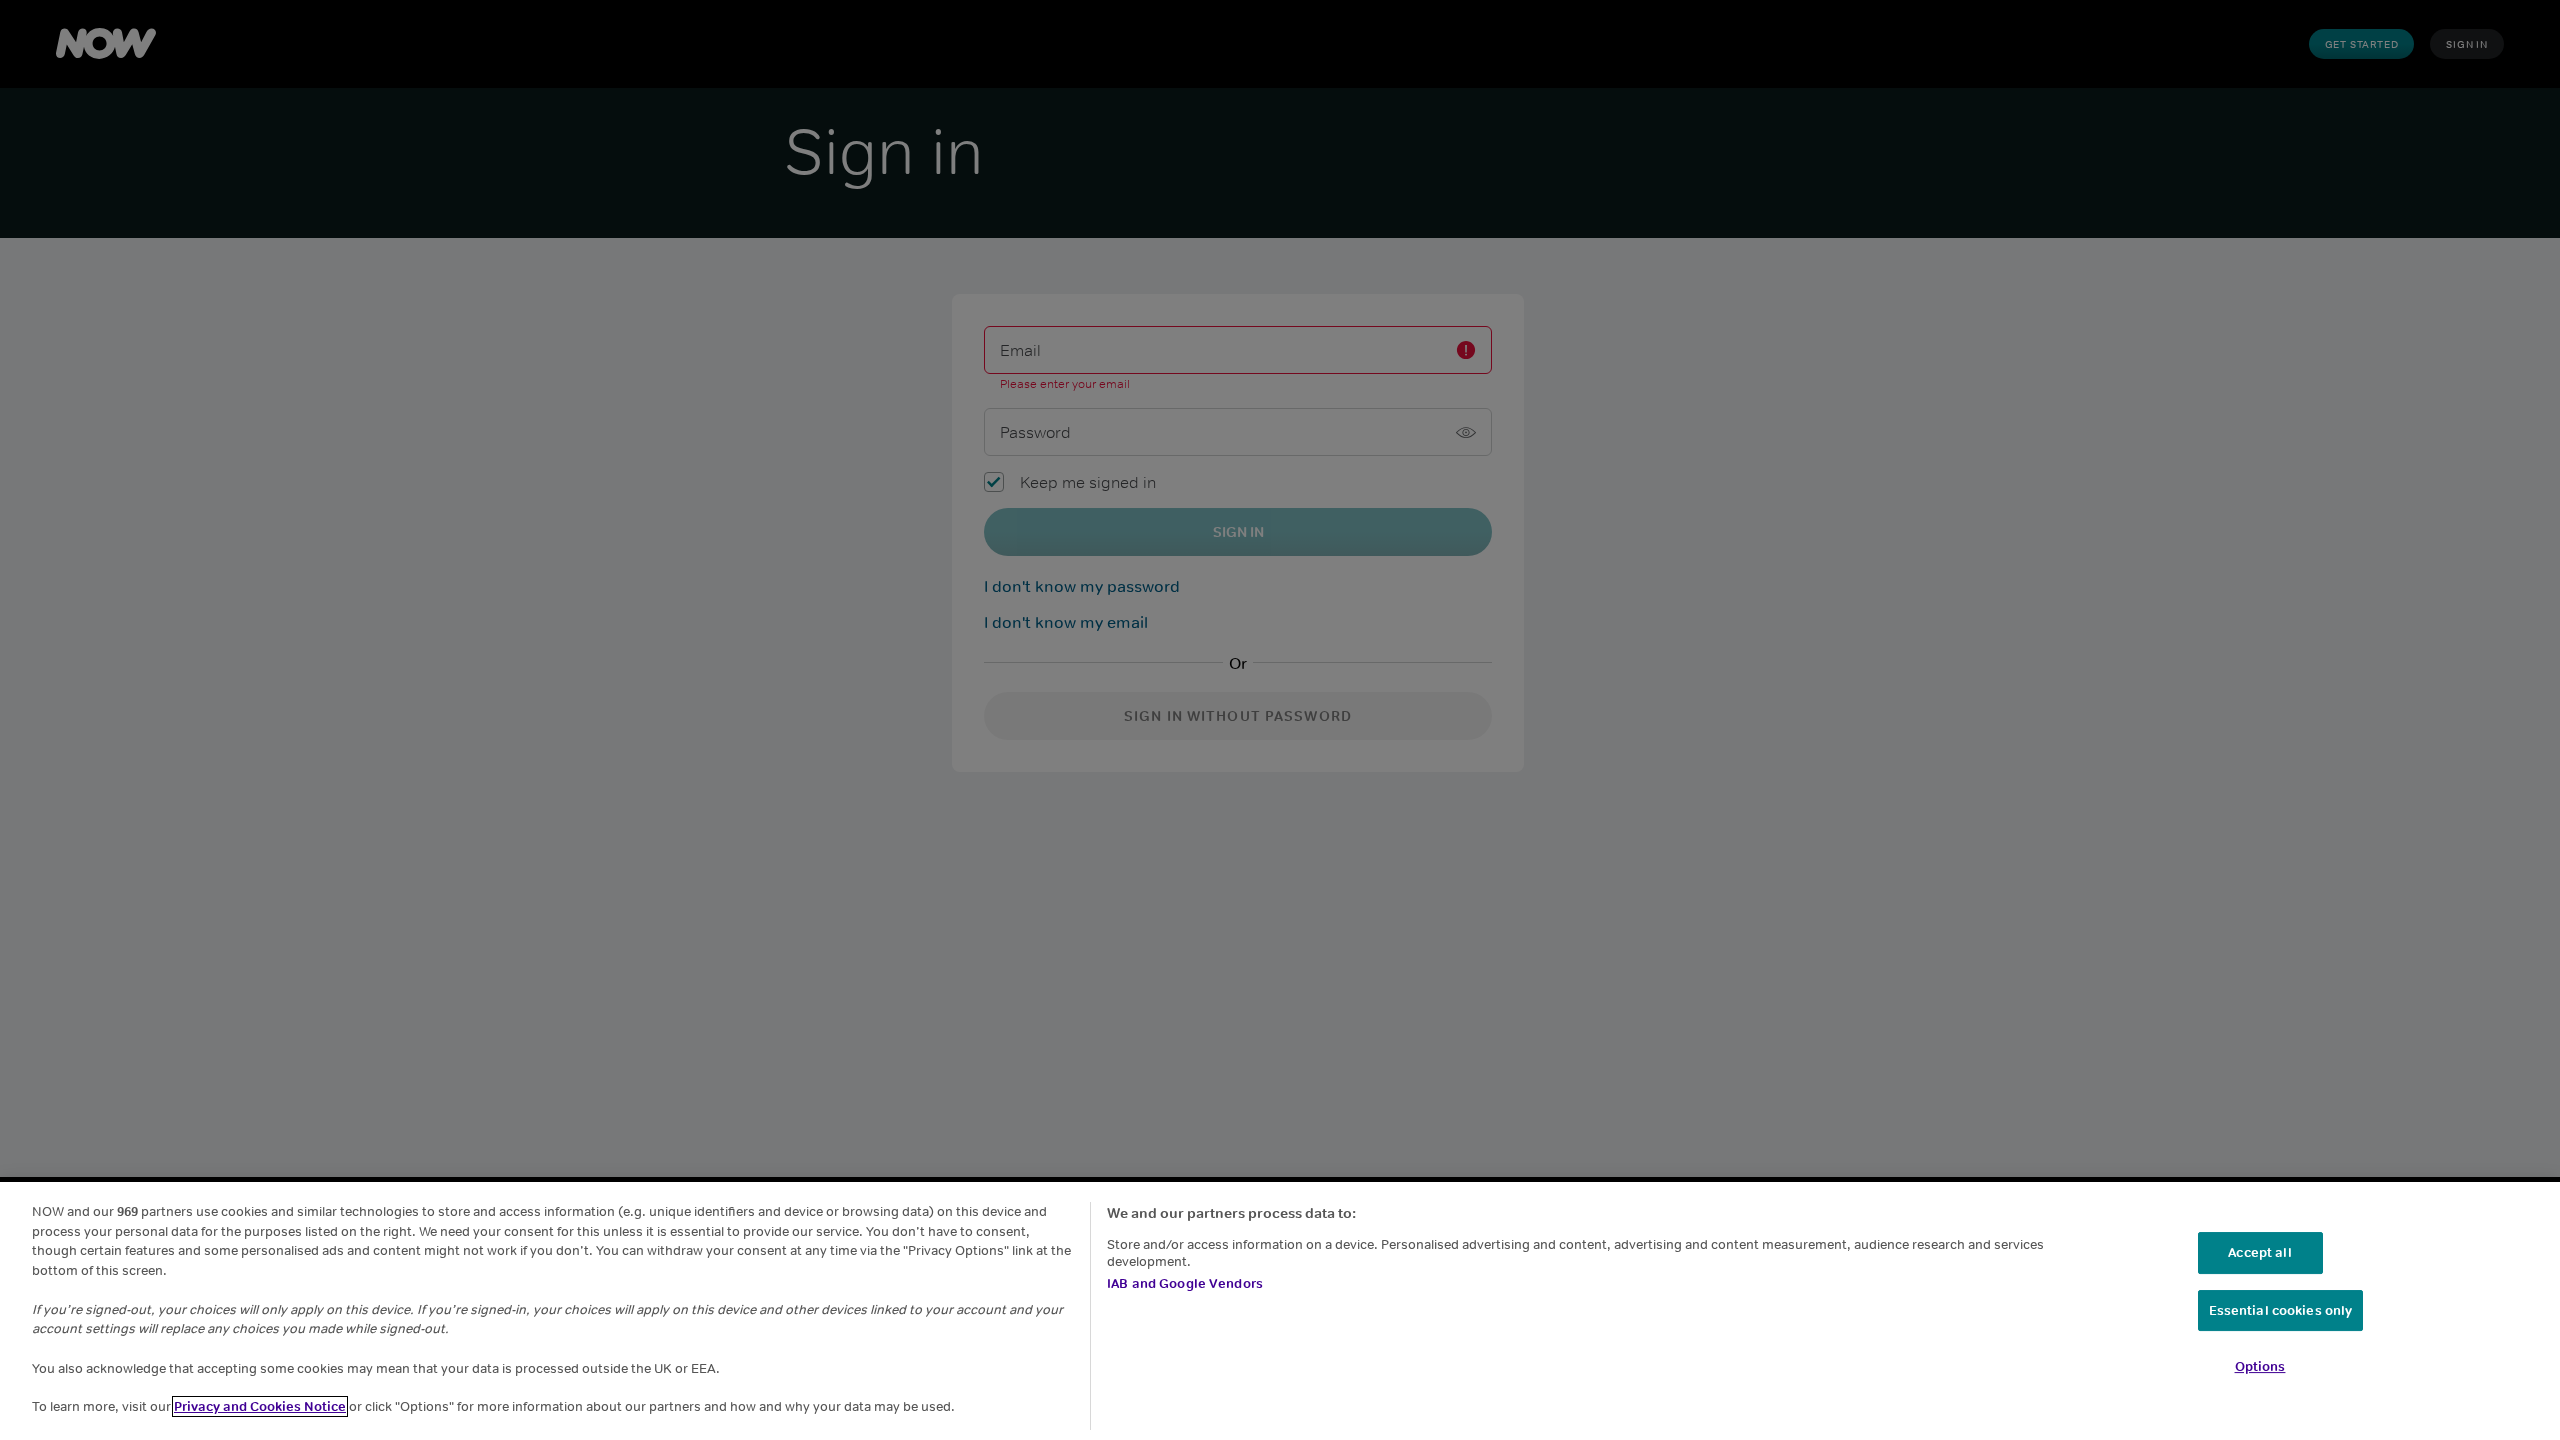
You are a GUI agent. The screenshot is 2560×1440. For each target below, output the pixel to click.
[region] (1280, 1311)
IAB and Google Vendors (1185, 1283)
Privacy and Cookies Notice (260, 1406)
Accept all (2259, 1252)
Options (2260, 1366)
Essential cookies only (2281, 1310)
